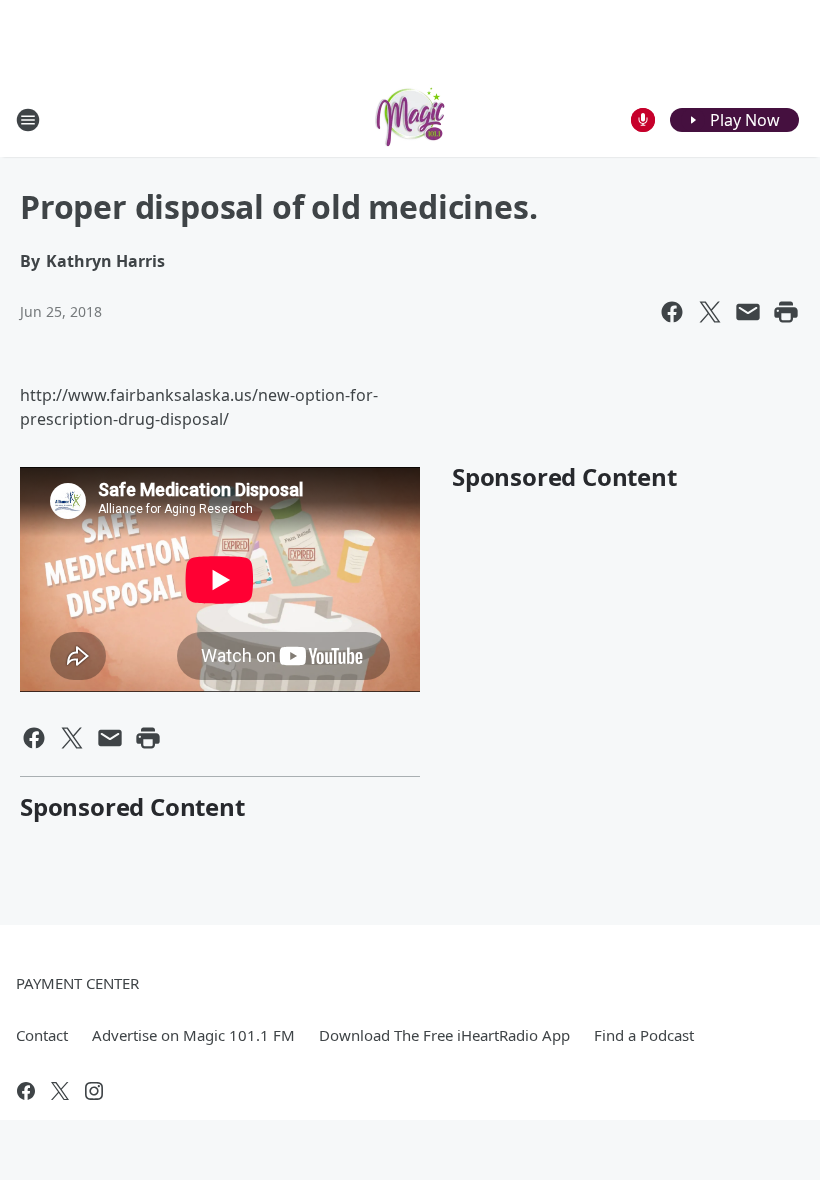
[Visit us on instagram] (94, 1091)
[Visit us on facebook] (26, 1091)
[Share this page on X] (710, 312)
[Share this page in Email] (748, 312)
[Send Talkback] (643, 120)
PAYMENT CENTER (77, 983)
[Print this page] (786, 312)
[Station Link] (410, 119)
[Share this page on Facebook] (672, 312)
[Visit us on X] (60, 1091)
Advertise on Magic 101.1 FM (193, 1035)
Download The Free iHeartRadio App (444, 1035)
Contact (42, 1035)
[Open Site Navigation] (28, 120)
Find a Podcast (644, 1035)
